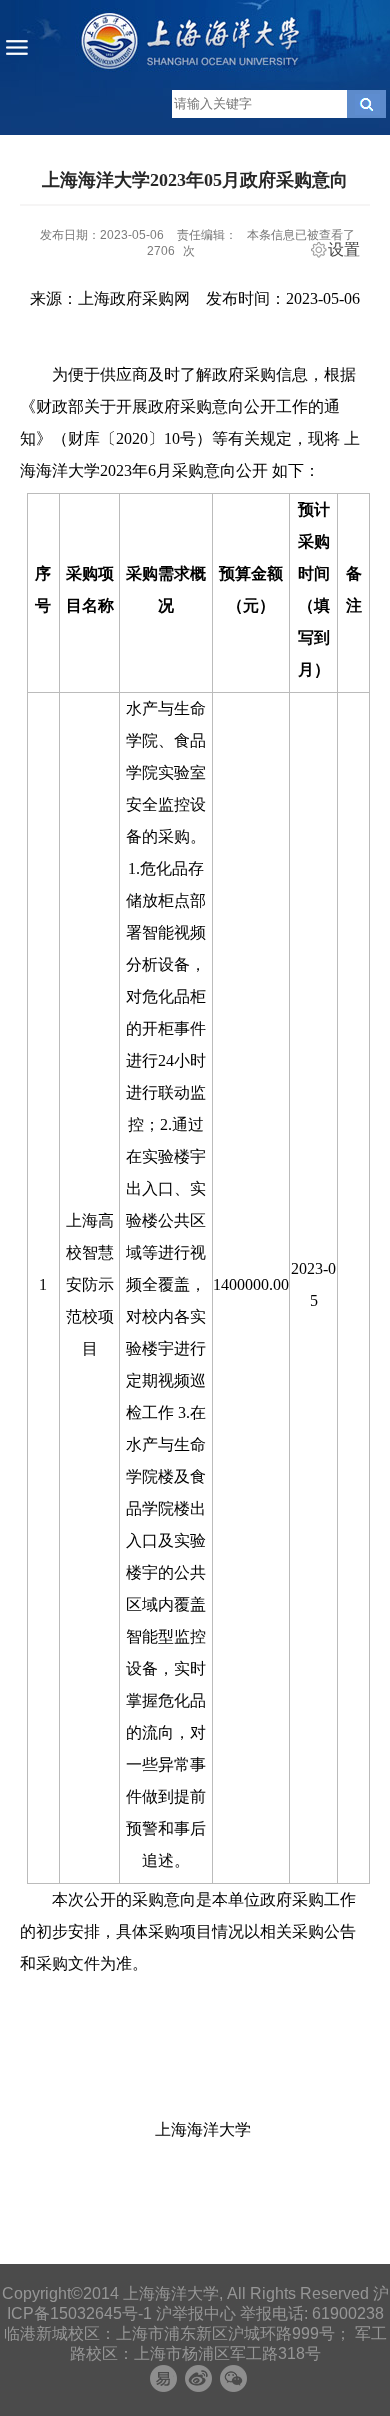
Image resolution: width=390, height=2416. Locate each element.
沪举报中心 (196, 2313)
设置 (344, 250)
